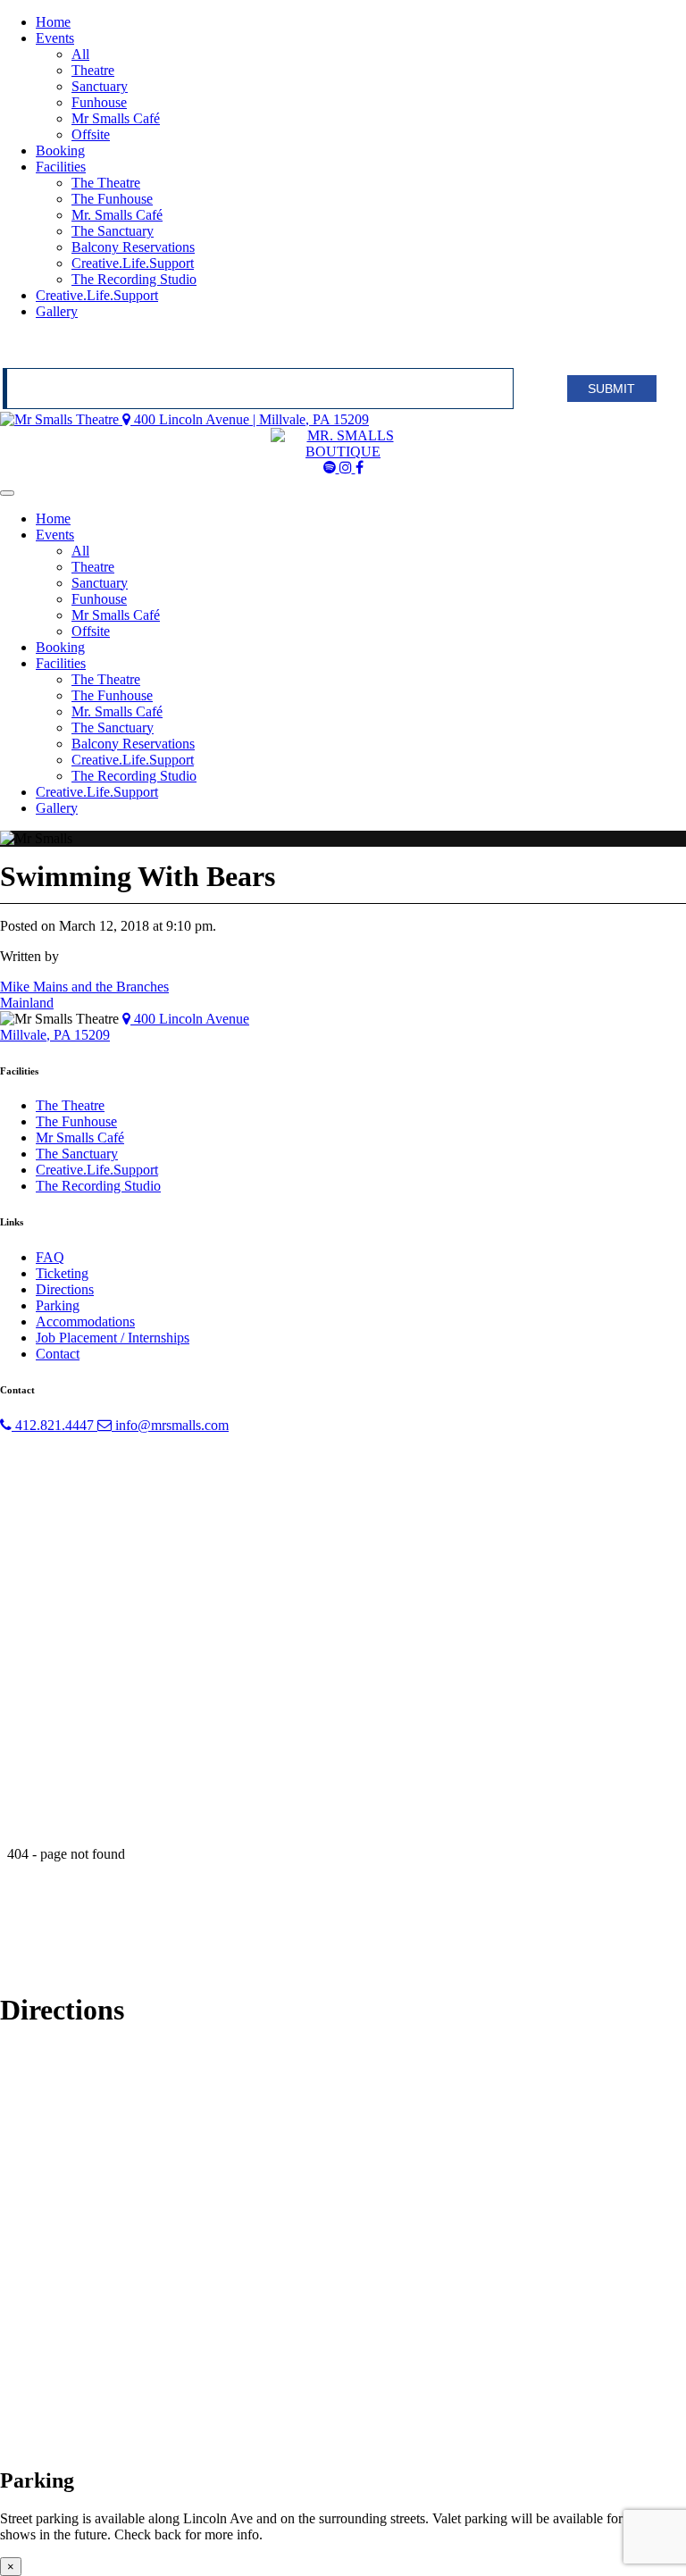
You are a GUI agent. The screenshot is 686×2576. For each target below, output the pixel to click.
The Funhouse (112, 199)
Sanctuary (100, 86)
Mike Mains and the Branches (84, 987)
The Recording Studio (134, 279)
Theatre (93, 70)
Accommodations (85, 1321)
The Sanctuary (113, 231)
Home (53, 22)
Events (55, 38)
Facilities (61, 167)
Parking (58, 1305)
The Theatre (106, 183)
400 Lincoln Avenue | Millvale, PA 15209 (250, 419)
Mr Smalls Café (116, 118)
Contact (58, 1354)
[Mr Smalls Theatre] (61, 419)
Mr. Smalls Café (117, 215)
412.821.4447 (54, 1425)
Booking (60, 151)
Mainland (27, 1003)
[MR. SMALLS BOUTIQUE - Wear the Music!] (343, 452)
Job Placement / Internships (113, 1338)
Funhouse (99, 102)
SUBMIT (611, 389)
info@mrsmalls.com (170, 1425)
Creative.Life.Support (133, 263)
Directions (65, 1289)
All (80, 54)
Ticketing (62, 1273)
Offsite (91, 134)
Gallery (57, 311)
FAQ (50, 1257)
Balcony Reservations (133, 247)
